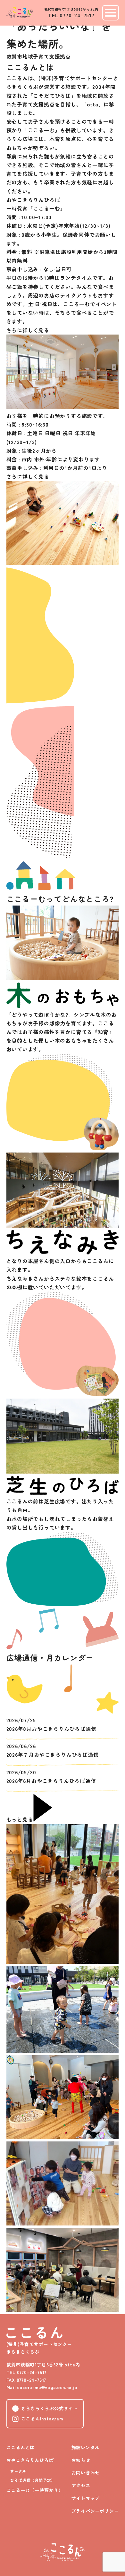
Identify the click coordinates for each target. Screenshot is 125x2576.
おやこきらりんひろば (30, 2460)
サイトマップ (86, 2498)
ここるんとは (21, 2447)
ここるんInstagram (42, 2418)
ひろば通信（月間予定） (33, 2480)
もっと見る (20, 1819)
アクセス (81, 2485)
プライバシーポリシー (95, 2511)
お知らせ (81, 2460)
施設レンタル (86, 2447)
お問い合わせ (86, 2472)
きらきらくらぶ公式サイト (50, 2408)
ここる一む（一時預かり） (35, 2490)
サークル (18, 2471)
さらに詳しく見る (28, 330)
